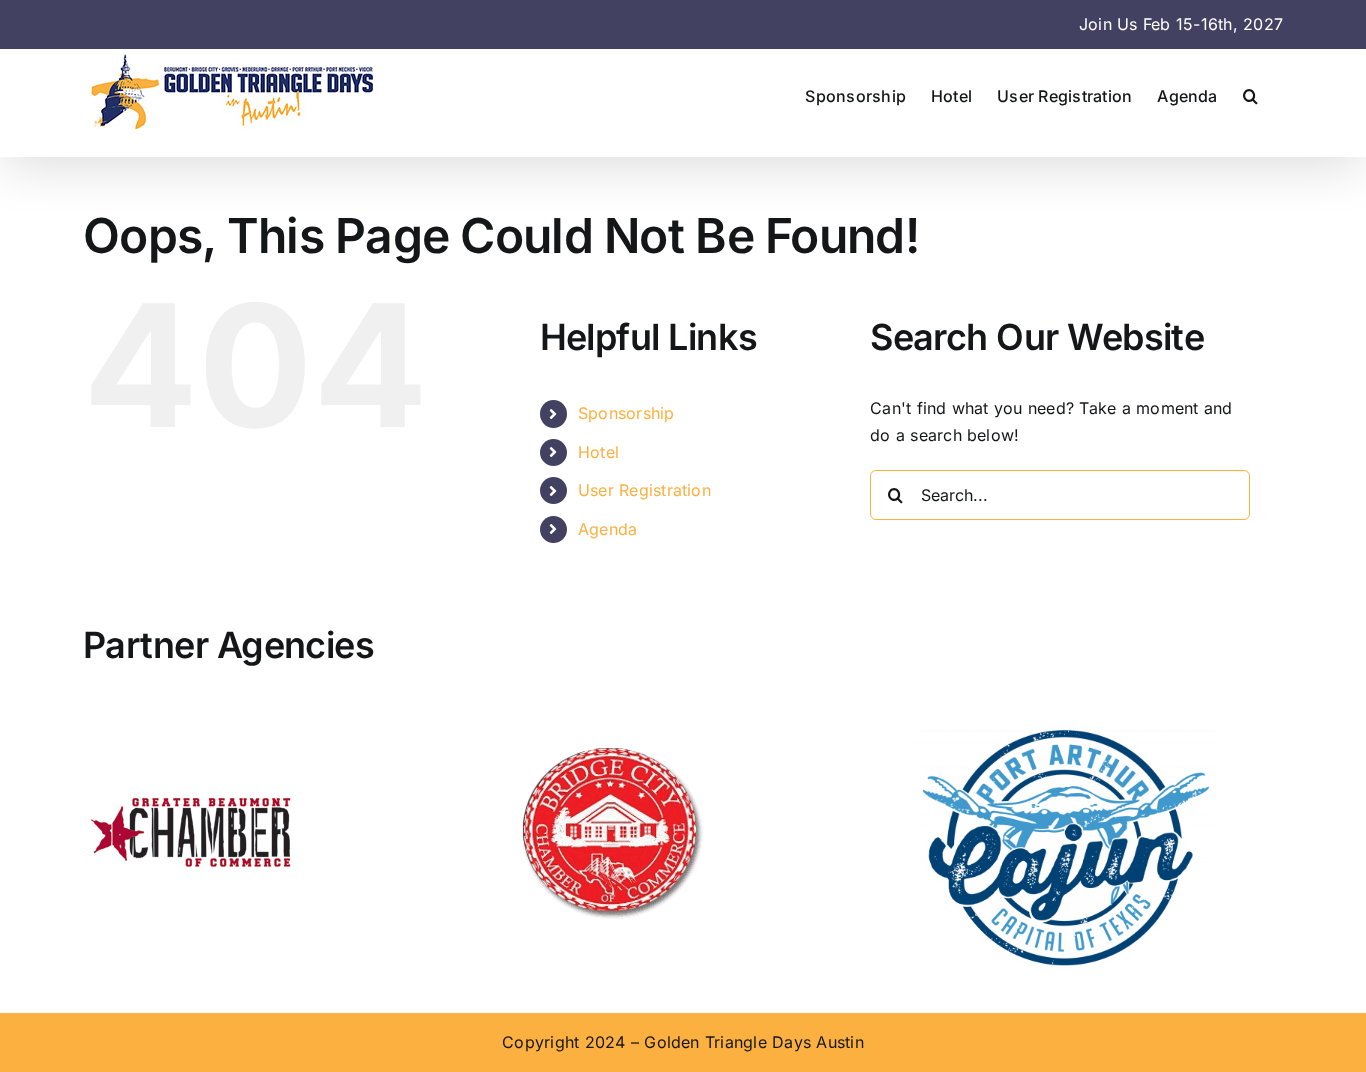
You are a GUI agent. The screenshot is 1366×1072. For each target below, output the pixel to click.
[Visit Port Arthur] (1065, 732)
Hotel (598, 452)
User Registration (644, 490)
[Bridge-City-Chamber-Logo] (609, 732)
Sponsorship (626, 413)
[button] (1250, 96)
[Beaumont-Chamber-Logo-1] (193, 732)
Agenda (607, 529)
